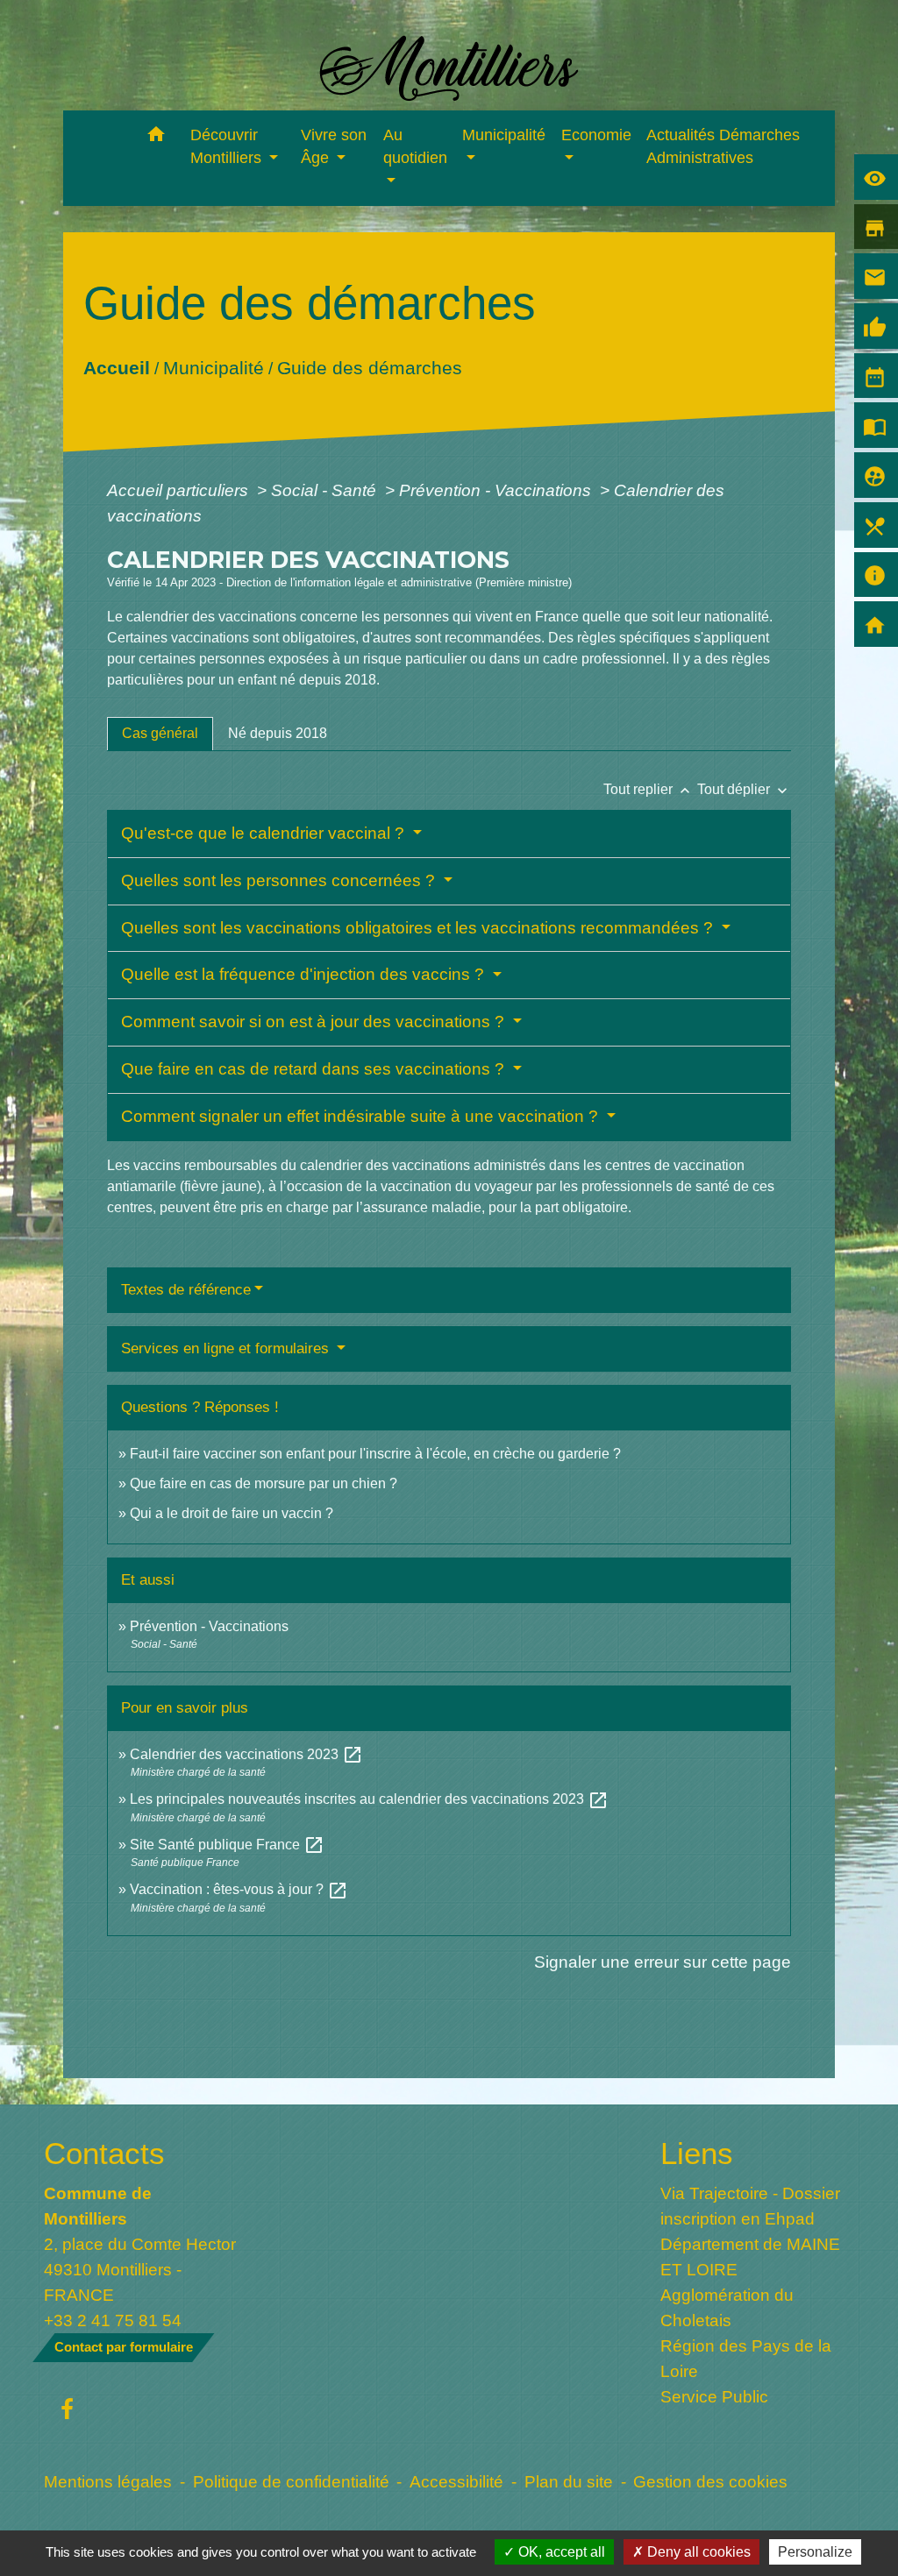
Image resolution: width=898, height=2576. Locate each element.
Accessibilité (456, 2481)
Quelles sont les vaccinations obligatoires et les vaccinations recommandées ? (419, 928)
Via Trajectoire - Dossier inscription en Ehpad (750, 2206)
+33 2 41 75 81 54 (113, 2320)
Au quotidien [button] (415, 146)
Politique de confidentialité (291, 2481)
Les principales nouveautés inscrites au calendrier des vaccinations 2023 (369, 1799)
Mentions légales (108, 2481)
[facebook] (67, 2410)
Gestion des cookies (710, 2481)
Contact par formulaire (124, 2347)
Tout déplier (744, 789)
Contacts (104, 2153)
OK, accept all (560, 2552)
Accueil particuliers (180, 490)
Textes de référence (186, 1290)
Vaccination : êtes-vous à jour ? (239, 1889)
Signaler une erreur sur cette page (663, 1962)
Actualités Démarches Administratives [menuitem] (723, 146)
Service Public (714, 2396)
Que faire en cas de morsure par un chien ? (264, 1483)
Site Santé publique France (227, 1845)
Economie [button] (596, 135)
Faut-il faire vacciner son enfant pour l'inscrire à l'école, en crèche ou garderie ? (375, 1454)
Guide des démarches (369, 368)
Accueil (116, 368)
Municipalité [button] (504, 135)
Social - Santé (326, 490)
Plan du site (569, 2481)
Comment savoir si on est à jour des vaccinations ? (315, 1022)
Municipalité (213, 368)
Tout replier (649, 789)
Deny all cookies (697, 2552)
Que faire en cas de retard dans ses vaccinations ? (315, 1069)
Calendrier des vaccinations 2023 (246, 1754)
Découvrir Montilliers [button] (228, 146)
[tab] (160, 734)
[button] (157, 137)
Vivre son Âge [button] (334, 146)
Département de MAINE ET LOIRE (750, 2257)
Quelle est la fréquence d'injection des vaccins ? (305, 974)
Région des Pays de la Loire (746, 2358)
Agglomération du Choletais (727, 2307)
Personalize (815, 2552)
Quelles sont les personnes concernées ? (280, 880)
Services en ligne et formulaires (227, 1348)
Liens (697, 2153)
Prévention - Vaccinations (497, 490)
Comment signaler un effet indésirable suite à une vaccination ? (362, 1116)
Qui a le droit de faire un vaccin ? (232, 1513)
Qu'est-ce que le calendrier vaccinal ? (265, 833)
